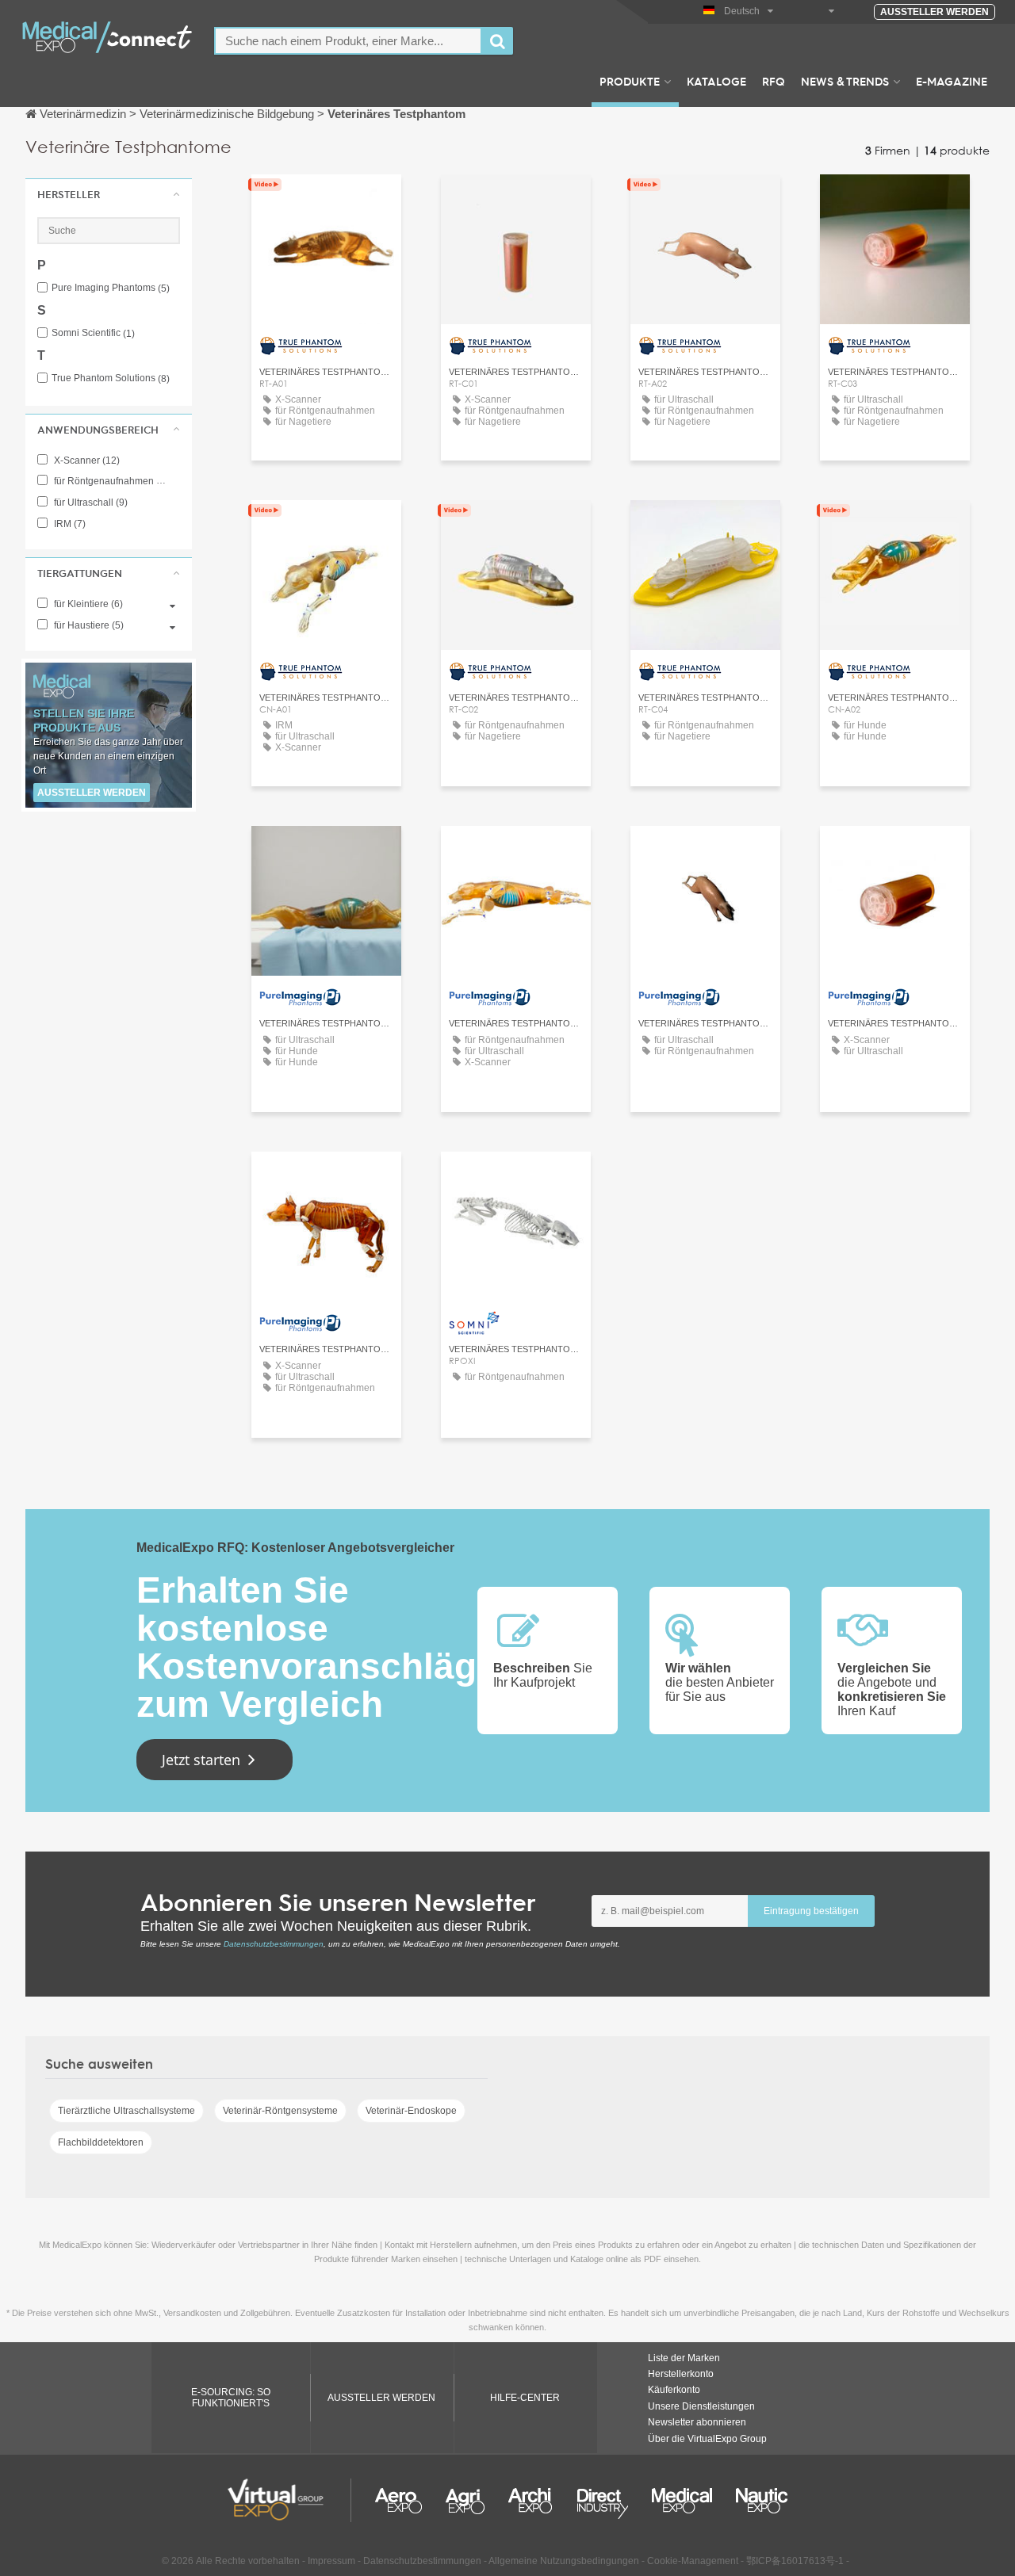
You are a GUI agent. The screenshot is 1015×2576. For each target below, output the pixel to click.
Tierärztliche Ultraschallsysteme (126, 2111)
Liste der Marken (684, 2358)
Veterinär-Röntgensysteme (280, 2111)
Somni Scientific (93, 333)
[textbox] (348, 41)
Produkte (630, 81)
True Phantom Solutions (111, 378)
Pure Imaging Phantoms (111, 288)
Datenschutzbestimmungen (274, 1944)
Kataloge (716, 81)
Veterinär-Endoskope (411, 2111)
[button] (109, 194)
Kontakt (516, 1178)
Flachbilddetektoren (101, 2142)
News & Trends (845, 81)
